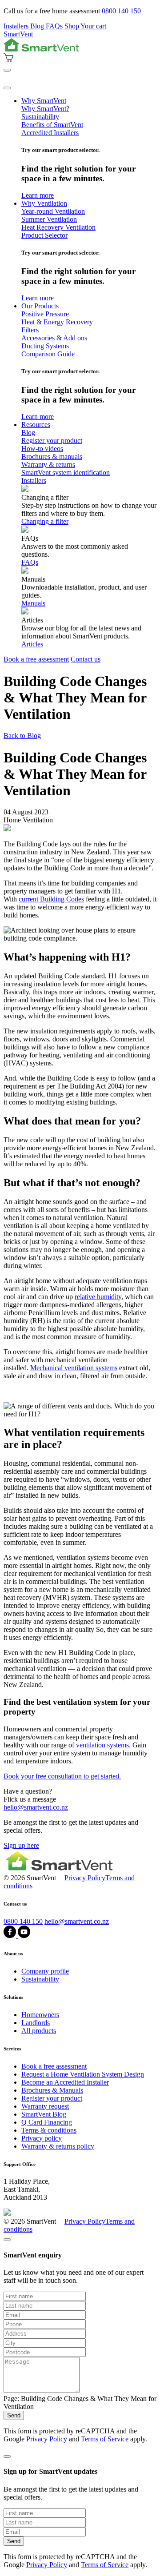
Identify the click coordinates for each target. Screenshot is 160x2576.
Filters (30, 330)
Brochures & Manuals (52, 2090)
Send (14, 2415)
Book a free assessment (36, 659)
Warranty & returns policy (58, 2146)
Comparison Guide (48, 354)
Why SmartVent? (45, 109)
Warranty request (45, 2106)
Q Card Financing (47, 2122)
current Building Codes (51, 899)
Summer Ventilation (49, 219)
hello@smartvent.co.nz (36, 1807)
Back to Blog (22, 736)
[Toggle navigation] (7, 70)
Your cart (93, 26)
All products (39, 2031)
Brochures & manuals (52, 457)
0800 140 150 (121, 11)
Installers (17, 26)
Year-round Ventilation (53, 211)
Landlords (36, 2023)
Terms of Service (105, 2439)
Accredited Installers (50, 133)
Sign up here (21, 1845)
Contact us (86, 659)
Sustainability (40, 117)
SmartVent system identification (66, 473)
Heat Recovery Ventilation (58, 227)
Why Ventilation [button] (44, 203)
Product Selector (44, 235)
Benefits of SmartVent (52, 125)
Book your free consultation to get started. (62, 1776)
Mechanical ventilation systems (74, 1368)
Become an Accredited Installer (65, 2082)
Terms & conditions (49, 2130)
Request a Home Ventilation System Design (83, 2074)
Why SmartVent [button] (44, 101)
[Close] (7, 88)
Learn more (38, 195)
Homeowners (40, 2015)
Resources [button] (36, 425)
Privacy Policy (85, 1878)
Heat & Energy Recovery (57, 322)
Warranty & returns (48, 465)
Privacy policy (42, 2138)
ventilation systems (102, 1745)
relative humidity (98, 1297)
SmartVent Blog (44, 2114)
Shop (72, 26)
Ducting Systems (45, 346)
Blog (38, 26)
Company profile (45, 1971)
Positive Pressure (45, 314)
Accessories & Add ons (54, 338)
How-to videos (42, 449)
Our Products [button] (40, 306)
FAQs (55, 26)
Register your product (52, 441)
